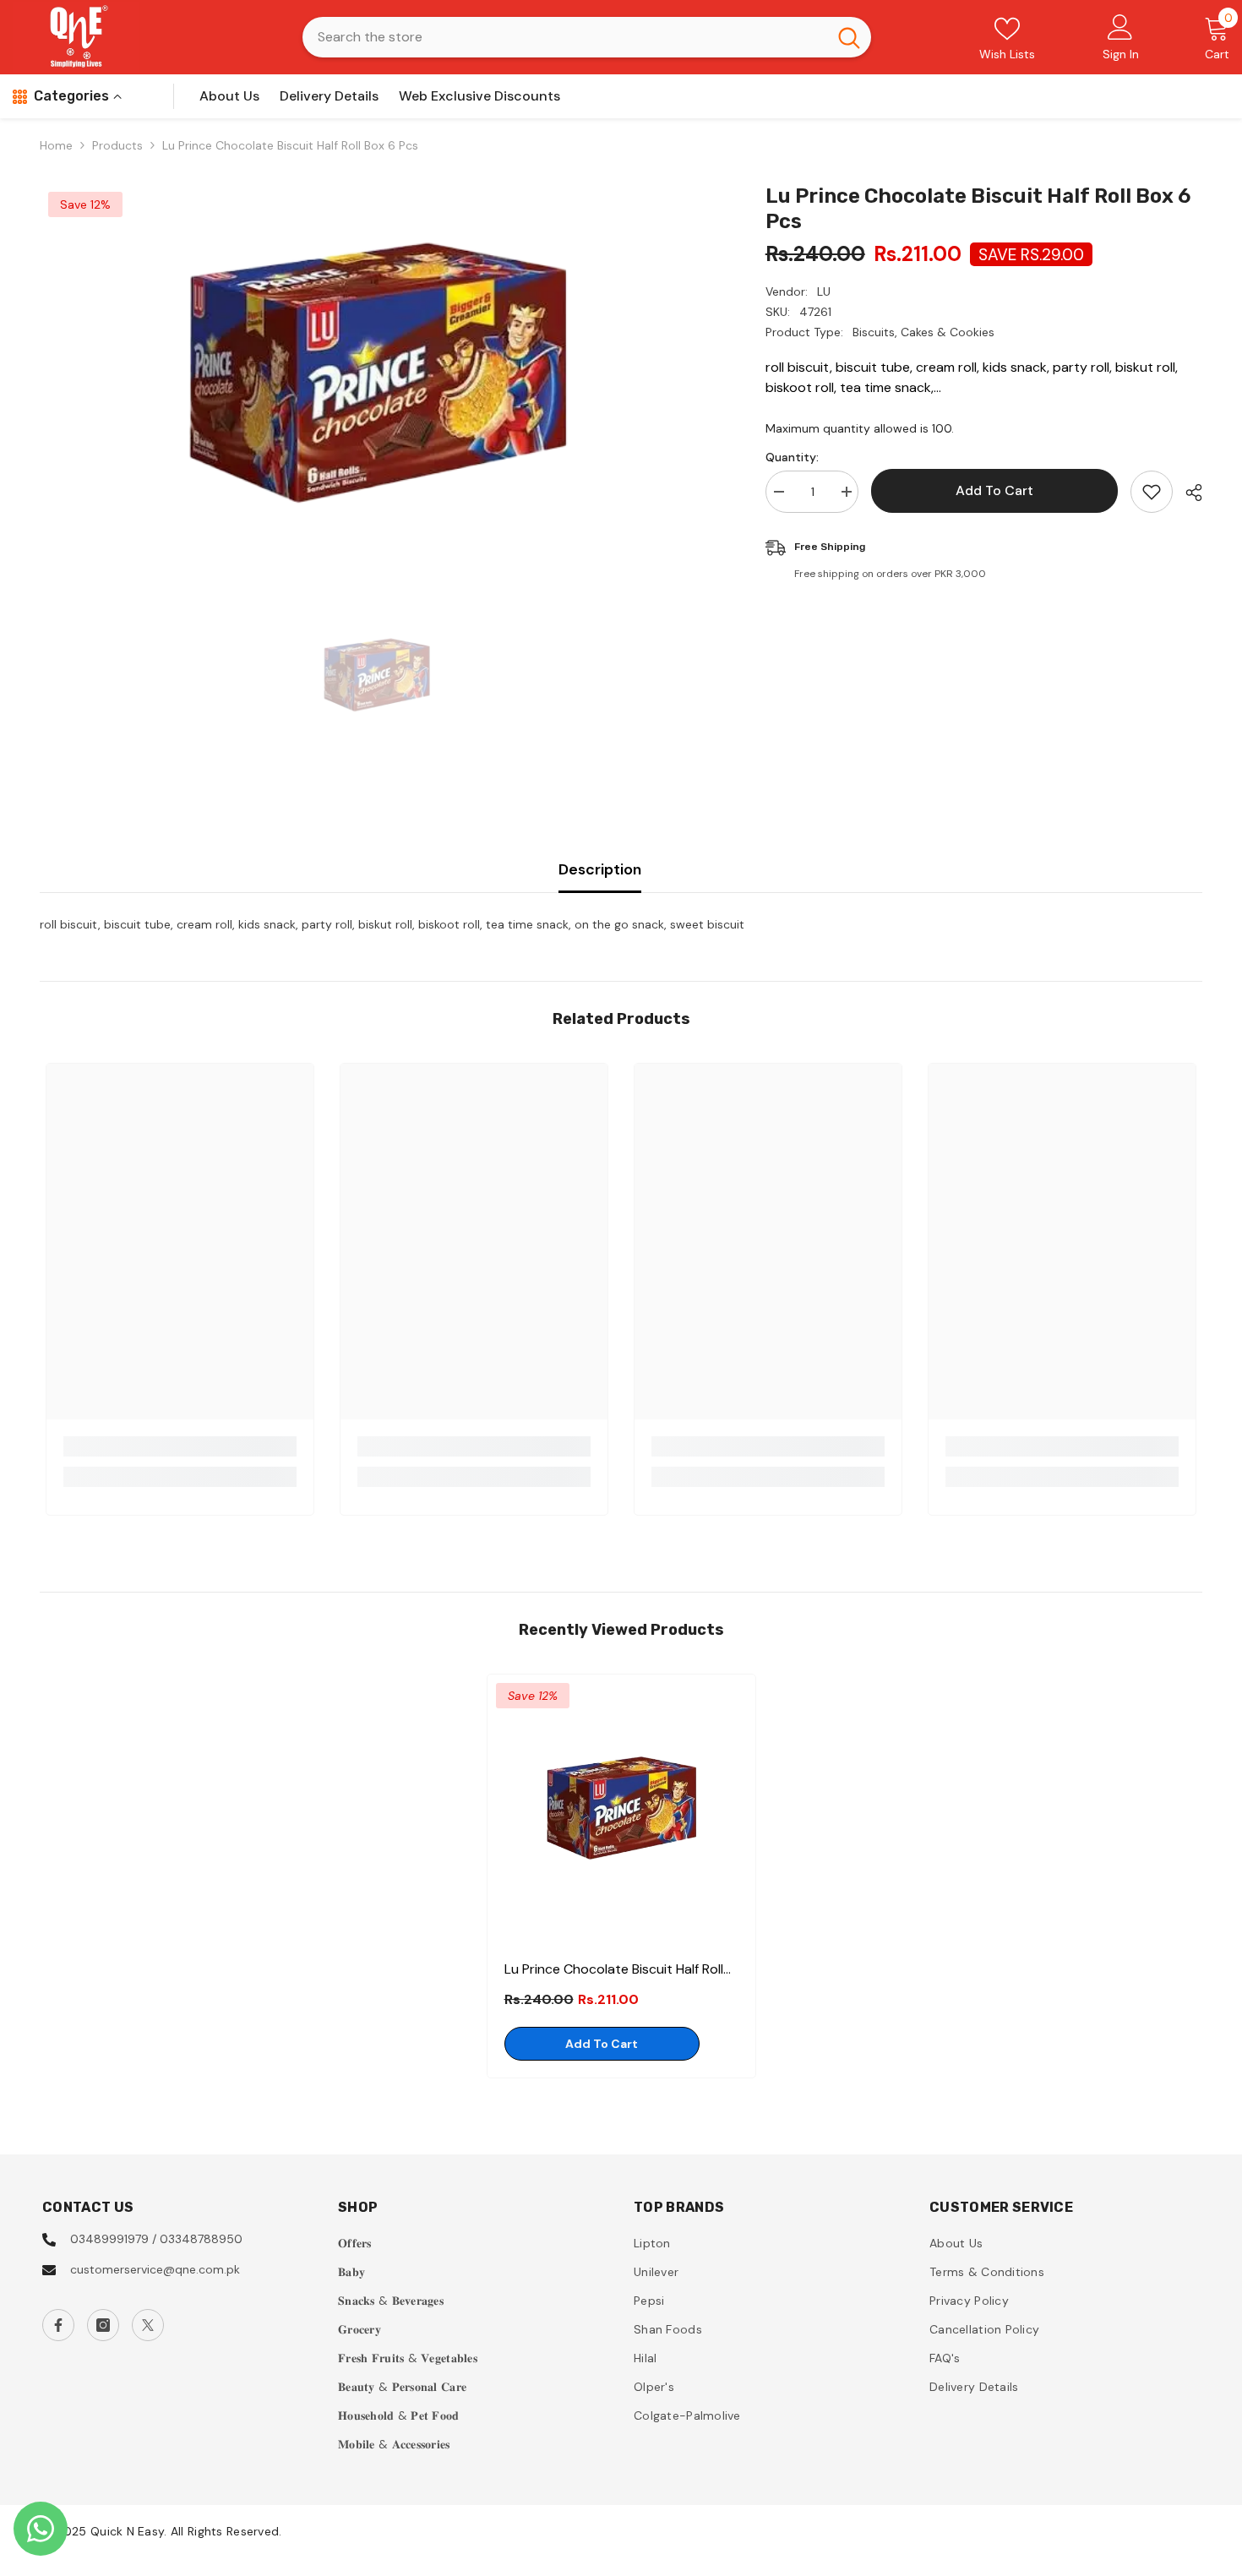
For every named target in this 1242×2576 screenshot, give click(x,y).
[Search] (587, 37)
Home (56, 145)
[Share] (1188, 493)
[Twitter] (148, 2325)
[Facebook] (58, 2325)
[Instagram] (103, 2325)
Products (117, 145)
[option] (378, 373)
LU (824, 291)
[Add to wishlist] (1152, 492)
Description (600, 869)
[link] (180, 1446)
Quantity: (792, 457)
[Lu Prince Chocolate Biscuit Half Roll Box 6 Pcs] (621, 1808)
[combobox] (565, 37)
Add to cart (994, 490)
